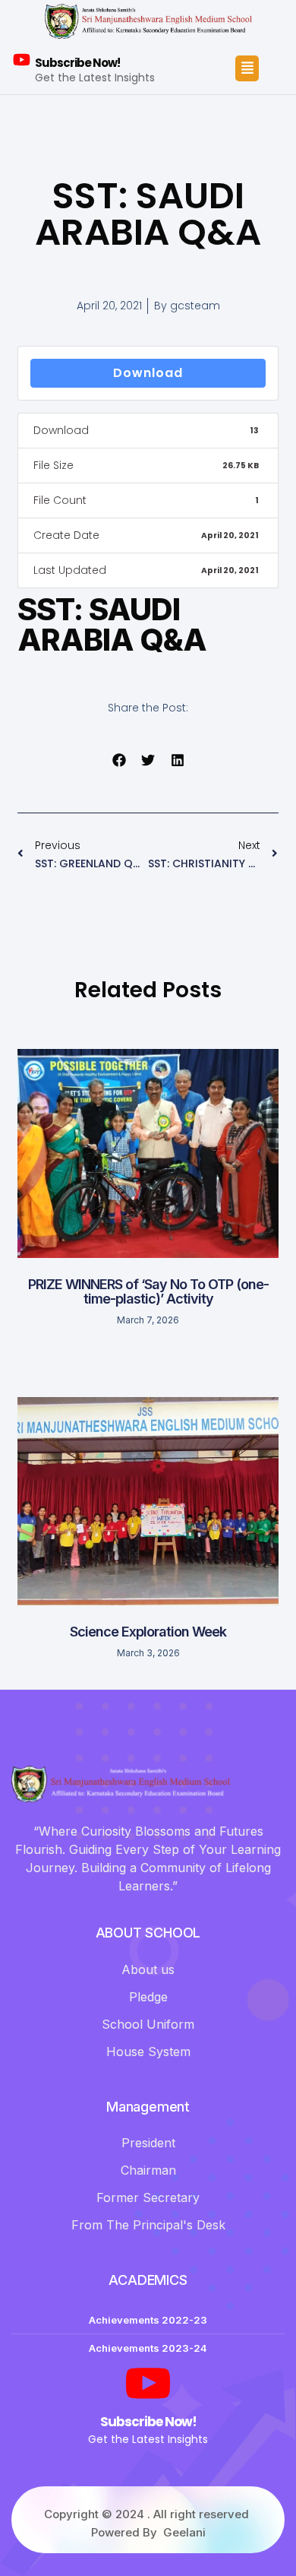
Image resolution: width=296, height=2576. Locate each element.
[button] (119, 760)
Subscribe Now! (77, 63)
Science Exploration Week (148, 1632)
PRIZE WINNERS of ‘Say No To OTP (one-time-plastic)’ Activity (148, 1292)
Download (148, 373)
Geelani (184, 2532)
